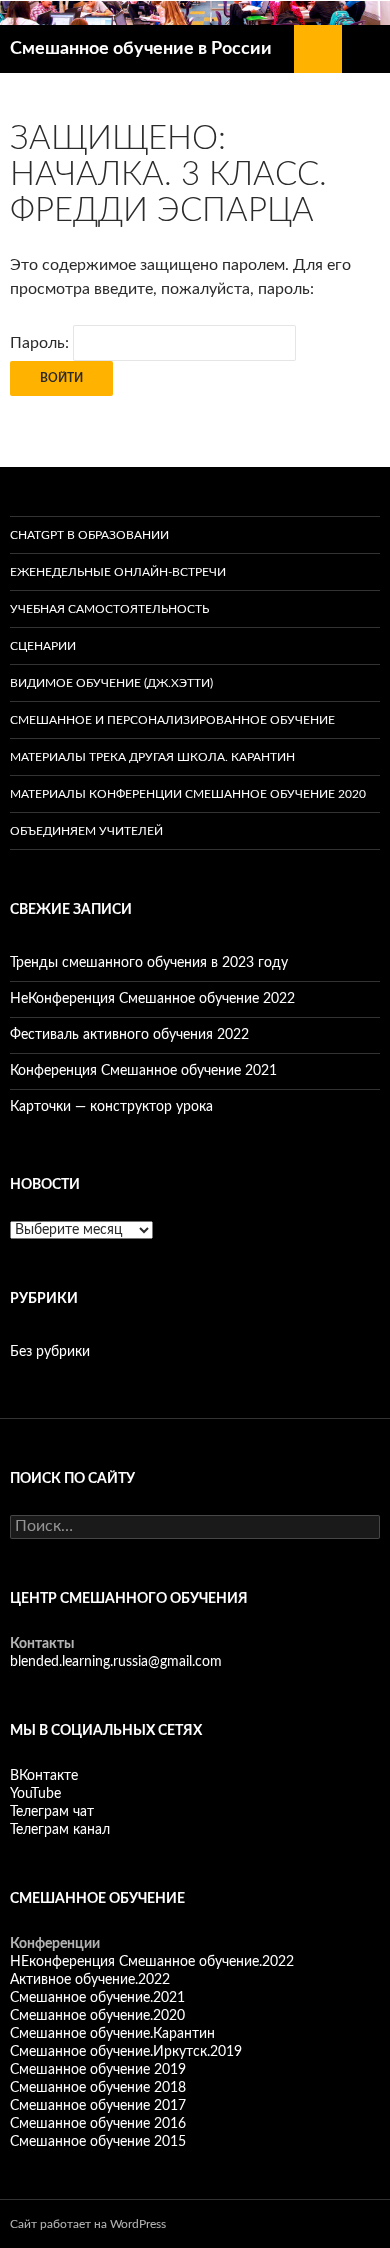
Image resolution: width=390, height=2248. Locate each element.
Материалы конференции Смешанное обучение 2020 (188, 794)
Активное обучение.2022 (90, 1980)
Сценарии (43, 646)
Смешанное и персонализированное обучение (172, 720)
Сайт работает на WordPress (88, 2224)
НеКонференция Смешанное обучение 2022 (152, 999)
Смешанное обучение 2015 (98, 2142)
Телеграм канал (60, 1830)
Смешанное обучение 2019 (98, 2070)
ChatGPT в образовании (89, 535)
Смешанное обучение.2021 (97, 1998)
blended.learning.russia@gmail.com (116, 1662)
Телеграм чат (52, 1812)
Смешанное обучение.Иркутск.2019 (126, 2052)
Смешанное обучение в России (141, 49)
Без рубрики (50, 1352)
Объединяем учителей (86, 831)
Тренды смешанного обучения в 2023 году (149, 963)
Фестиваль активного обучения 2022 (129, 1035)
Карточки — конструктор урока (111, 1107)
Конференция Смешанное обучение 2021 (143, 1071)
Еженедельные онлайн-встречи (118, 572)
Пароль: (41, 343)
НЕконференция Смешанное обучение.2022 (152, 1962)
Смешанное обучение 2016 (98, 2124)
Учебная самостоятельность (109, 609)
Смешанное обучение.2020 (97, 2016)
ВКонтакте (44, 1776)
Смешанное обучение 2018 (98, 2088)
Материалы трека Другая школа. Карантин (152, 757)
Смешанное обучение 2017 (98, 2106)
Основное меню (366, 49)
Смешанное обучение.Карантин (112, 2034)
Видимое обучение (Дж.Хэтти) (111, 683)
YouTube (35, 1794)
